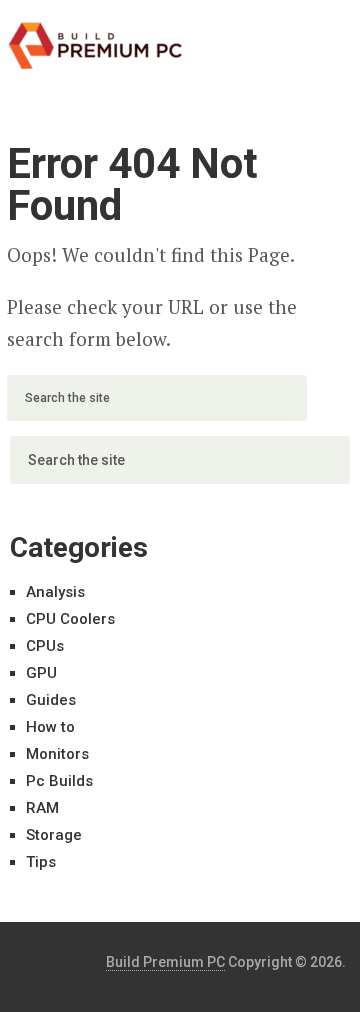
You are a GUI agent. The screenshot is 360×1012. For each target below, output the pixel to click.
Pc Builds (59, 781)
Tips (41, 862)
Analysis (55, 592)
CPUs (45, 646)
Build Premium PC (165, 962)
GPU (41, 673)
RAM (42, 808)
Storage (54, 835)
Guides (51, 700)
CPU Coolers (70, 619)
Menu (298, 35)
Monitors (57, 754)
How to (50, 727)
